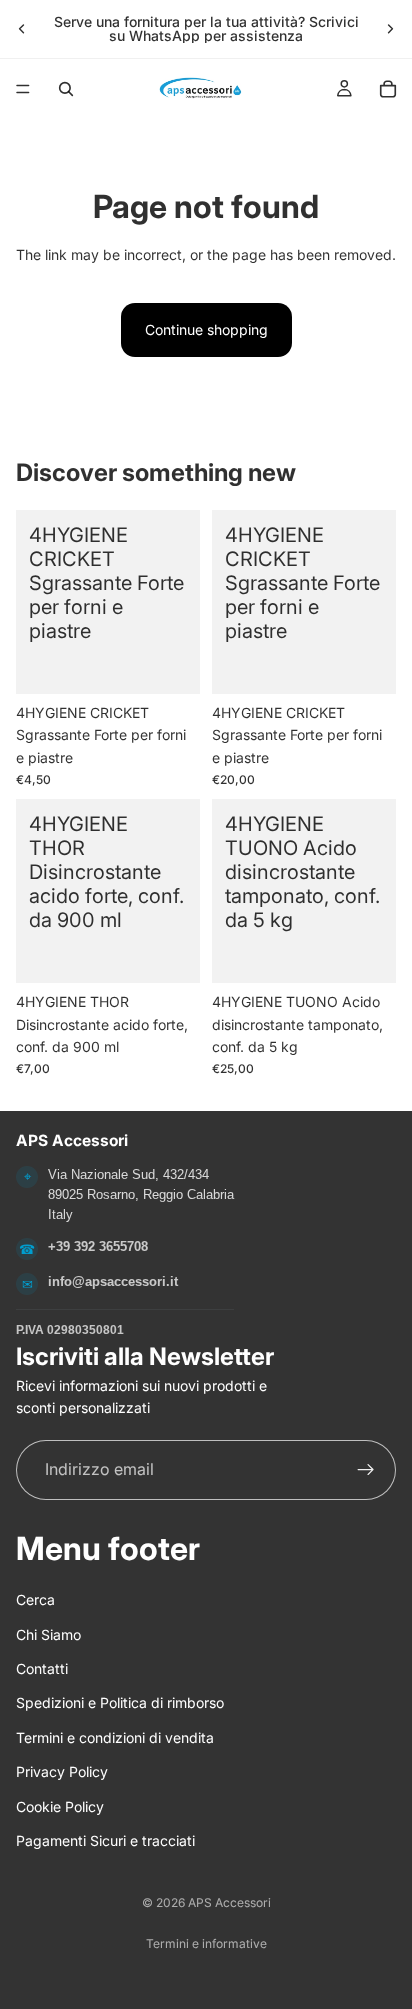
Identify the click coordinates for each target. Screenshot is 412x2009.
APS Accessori (229, 1902)
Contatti (42, 1668)
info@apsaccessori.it (113, 1281)
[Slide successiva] (390, 29)
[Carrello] (388, 89)
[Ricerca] (66, 89)
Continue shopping (206, 329)
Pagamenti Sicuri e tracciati (105, 1840)
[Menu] (23, 89)
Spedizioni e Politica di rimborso (120, 1702)
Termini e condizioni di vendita (115, 1737)
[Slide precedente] (22, 29)
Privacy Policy (62, 1771)
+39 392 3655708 (98, 1246)
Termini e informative (206, 1943)
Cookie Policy (60, 1805)
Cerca (35, 1599)
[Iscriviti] (366, 1470)
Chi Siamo (48, 1633)
